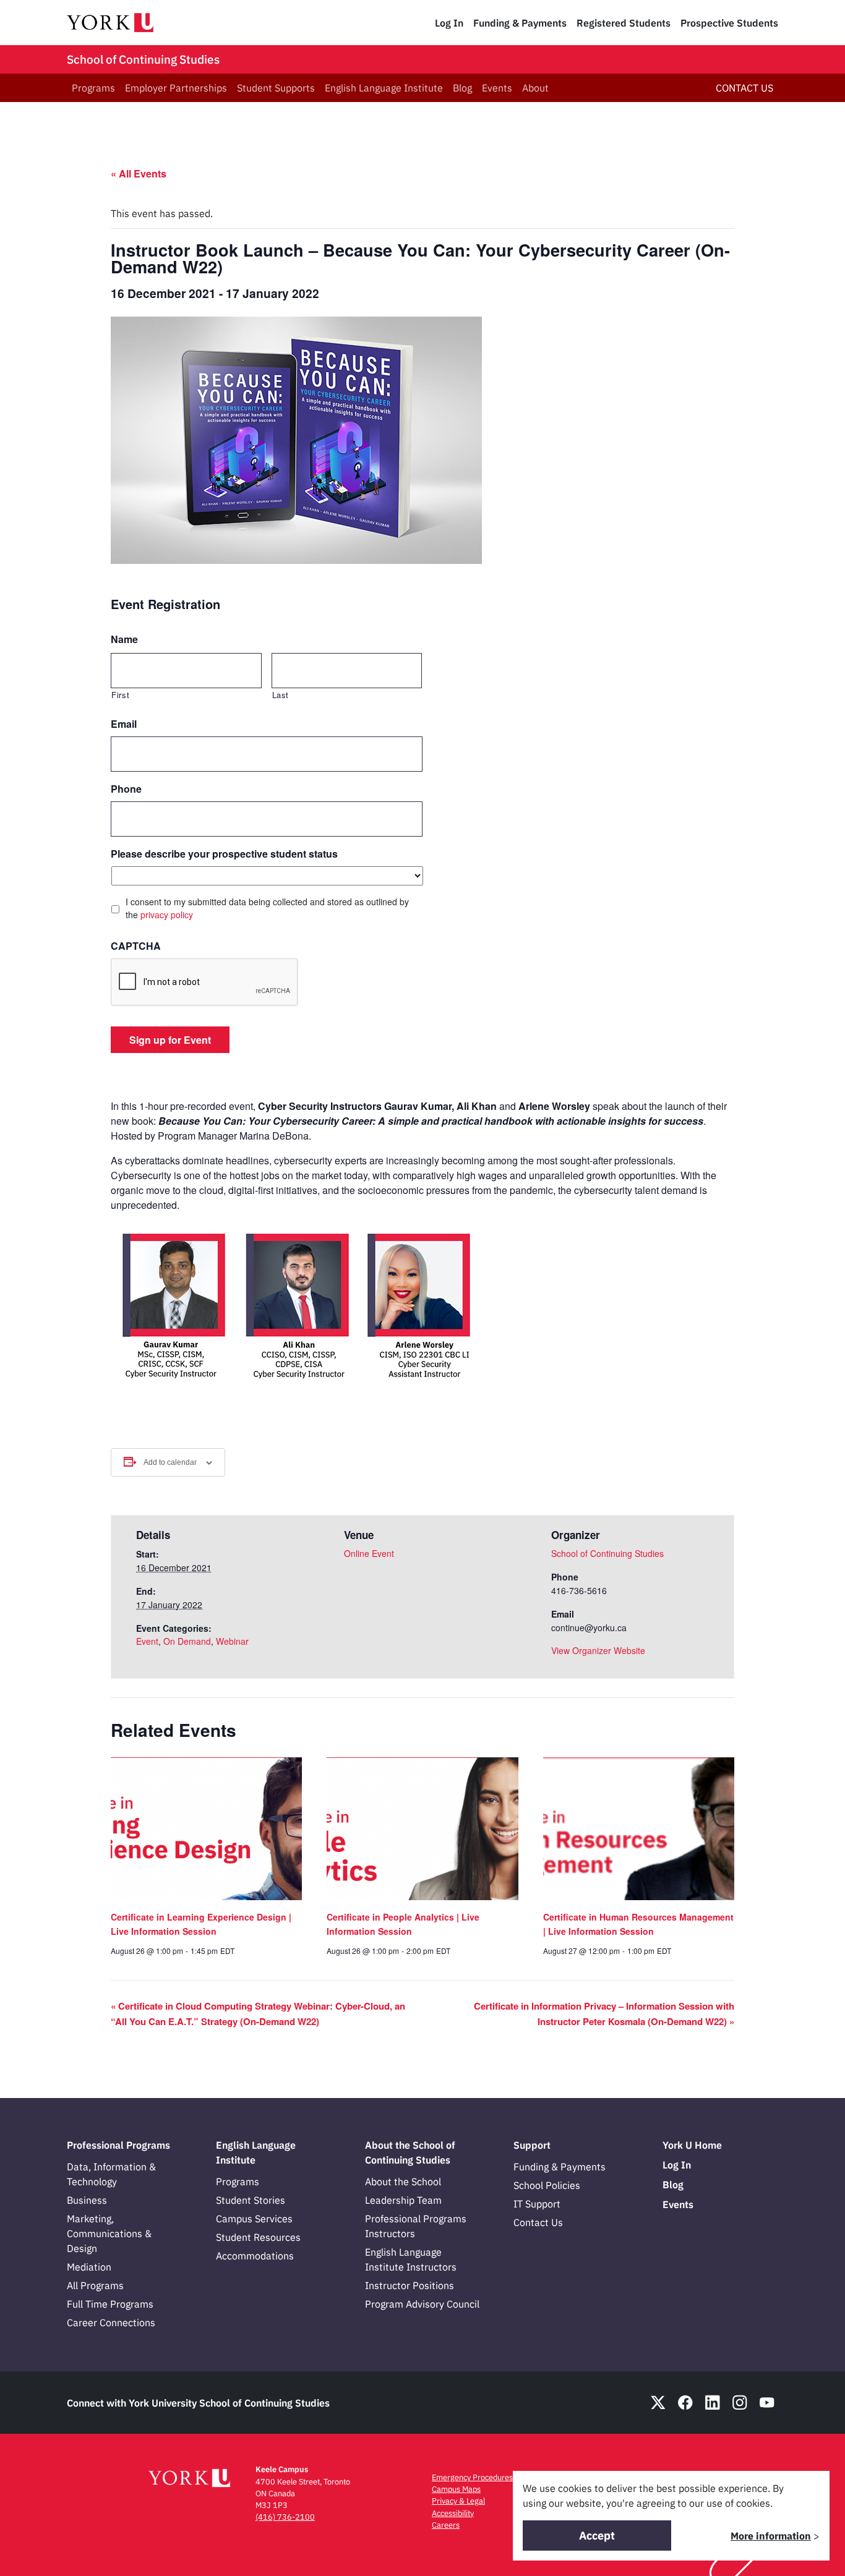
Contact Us (538, 2222)
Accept (597, 2535)
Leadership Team (403, 2200)
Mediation (89, 2267)
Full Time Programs (110, 2304)
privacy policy (167, 915)
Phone (126, 789)
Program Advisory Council (422, 2304)
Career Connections (111, 2322)
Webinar (232, 1641)
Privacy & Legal (458, 2501)
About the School (403, 2181)
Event (147, 1641)
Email (124, 724)
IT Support (537, 2204)
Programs (93, 88)
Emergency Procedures (472, 2477)
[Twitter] (658, 2403)
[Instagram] (740, 2403)
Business (87, 2200)
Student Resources (258, 2237)
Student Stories (251, 2200)
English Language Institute (384, 88)
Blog (462, 88)
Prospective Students (729, 23)
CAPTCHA (136, 946)
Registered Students (624, 23)
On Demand (187, 1641)
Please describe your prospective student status (224, 854)
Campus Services (254, 2219)
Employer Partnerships (176, 88)
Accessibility (453, 2513)
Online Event (369, 1553)
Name (124, 640)
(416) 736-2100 (285, 2517)
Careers (446, 2525)
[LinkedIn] (713, 2403)
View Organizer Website (598, 1650)
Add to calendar (170, 1462)
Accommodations (255, 2256)
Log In (449, 23)
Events (497, 88)
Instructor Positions (410, 2285)
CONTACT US (744, 88)
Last (281, 695)
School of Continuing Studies (143, 59)
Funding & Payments (520, 23)
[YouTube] (767, 2403)
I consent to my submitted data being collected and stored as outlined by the (267, 908)
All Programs (95, 2285)
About (535, 88)
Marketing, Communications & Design (109, 2233)
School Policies (547, 2185)
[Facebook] (685, 2403)
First (120, 695)
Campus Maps (456, 2489)
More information (771, 2536)
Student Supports (276, 88)
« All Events (139, 173)
